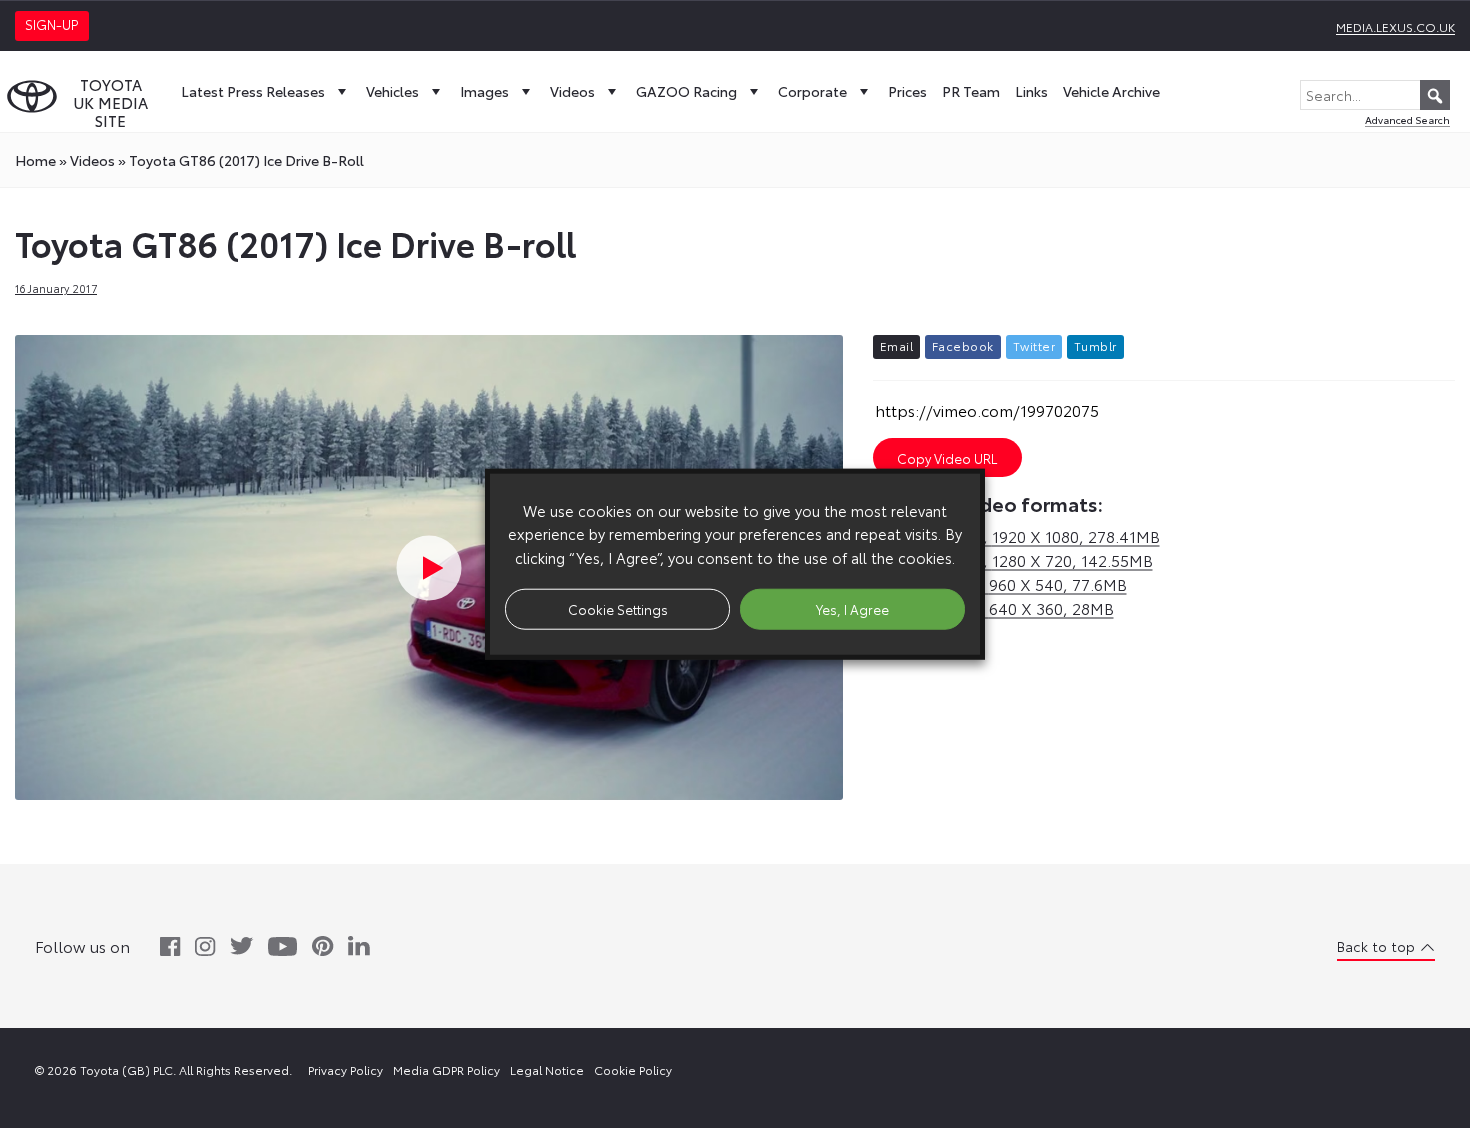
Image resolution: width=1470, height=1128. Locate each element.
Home (35, 160)
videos (92, 160)
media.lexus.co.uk (1395, 26)
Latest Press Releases (253, 91)
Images (484, 91)
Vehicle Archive (1111, 91)
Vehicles (392, 91)
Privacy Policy (345, 1069)
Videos (572, 91)
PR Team (971, 91)
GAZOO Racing (686, 91)
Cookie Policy (633, 1069)
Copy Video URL (947, 458)
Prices (907, 91)
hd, (1016, 535)
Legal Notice (547, 1069)
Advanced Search (1407, 119)
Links (1031, 91)
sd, (1000, 583)
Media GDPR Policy (446, 1069)
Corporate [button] (812, 91)
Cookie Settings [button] (618, 608)
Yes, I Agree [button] (852, 608)
